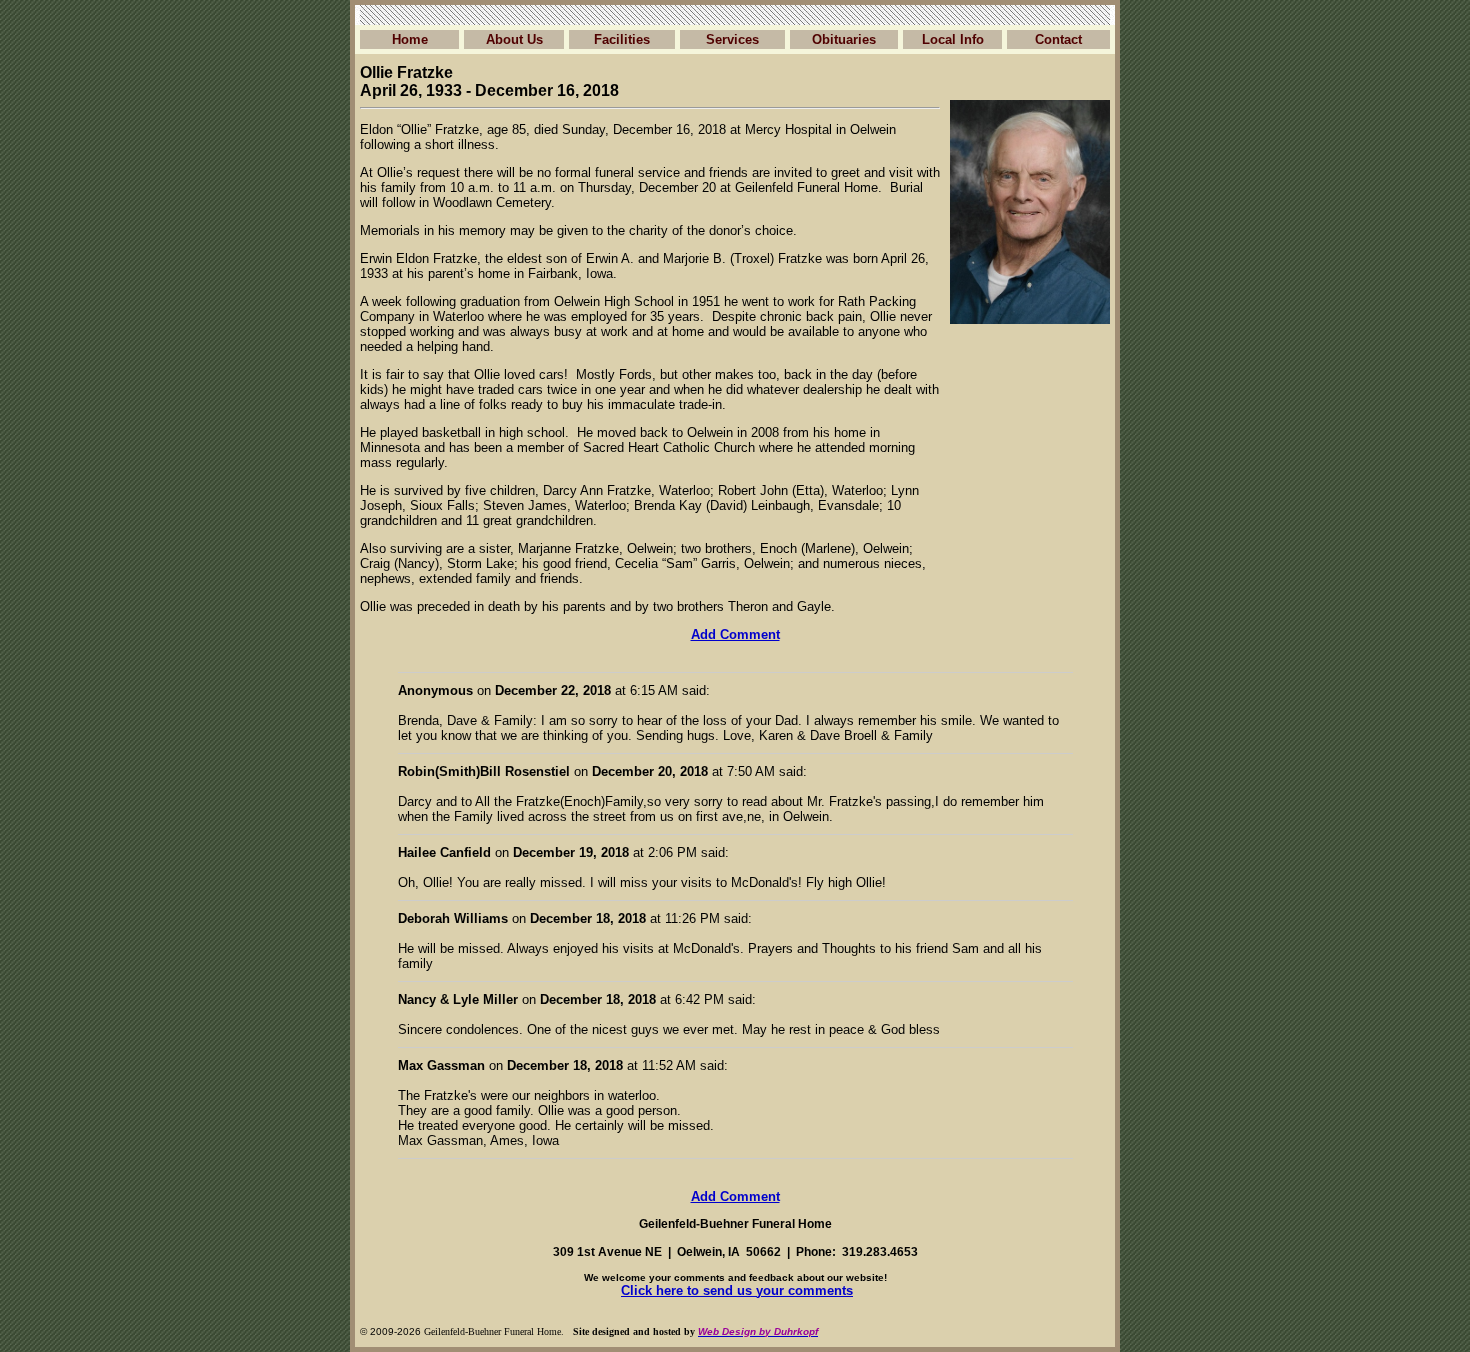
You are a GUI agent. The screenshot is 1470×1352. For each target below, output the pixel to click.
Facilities (622, 39)
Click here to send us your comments (737, 1290)
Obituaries (844, 39)
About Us (514, 39)
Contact (1058, 39)
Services (732, 39)
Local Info (953, 39)
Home (410, 39)
